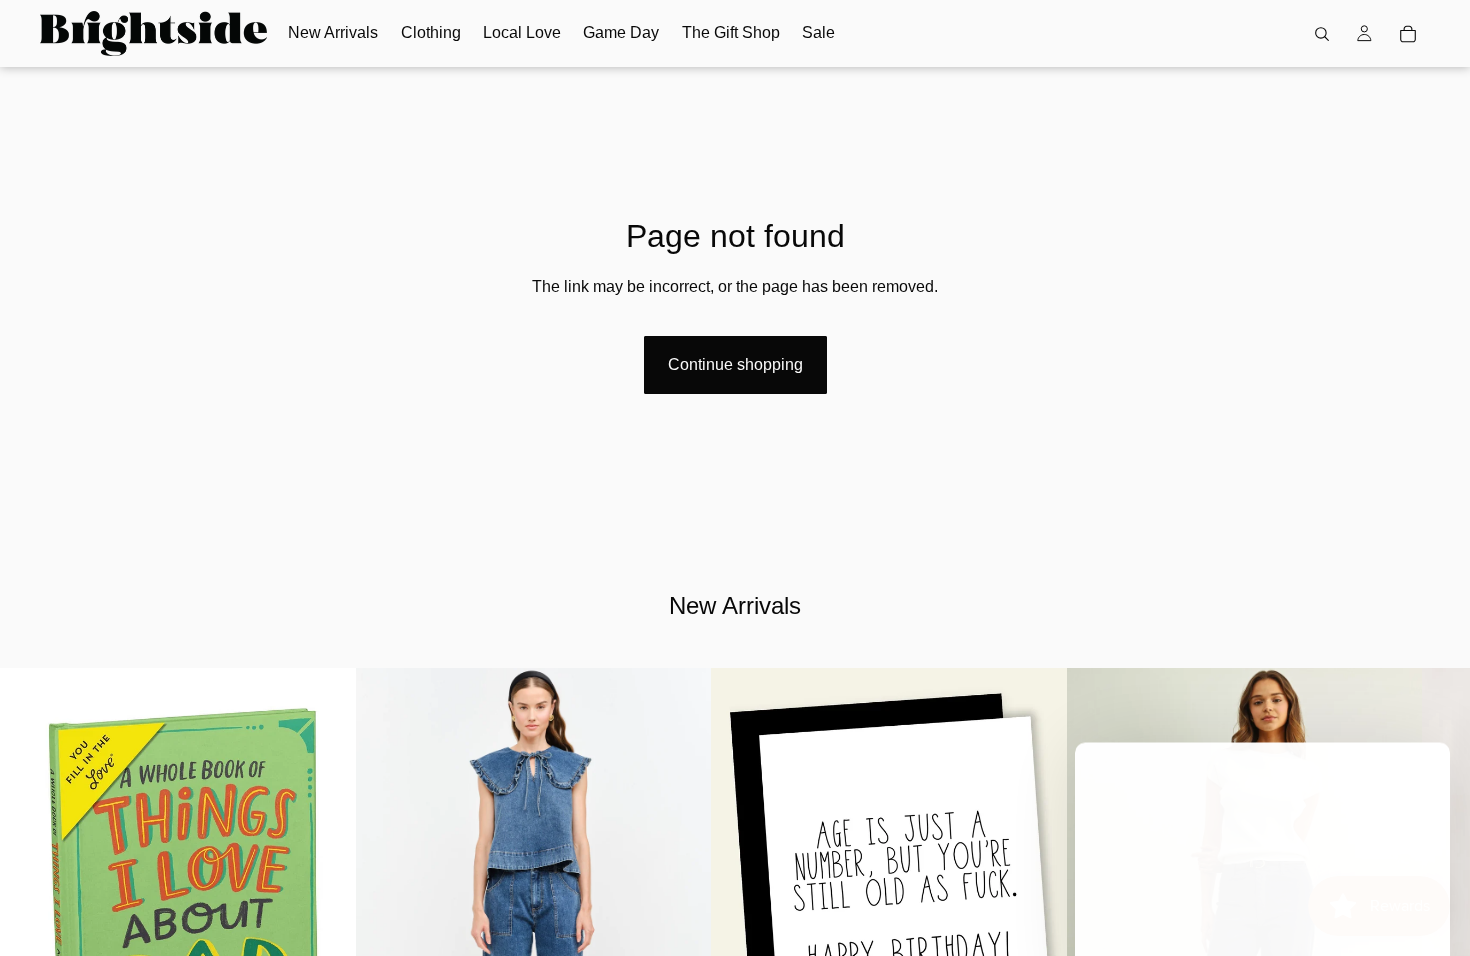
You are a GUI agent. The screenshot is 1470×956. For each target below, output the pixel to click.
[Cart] (1408, 34)
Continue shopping (735, 364)
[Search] (1322, 34)
